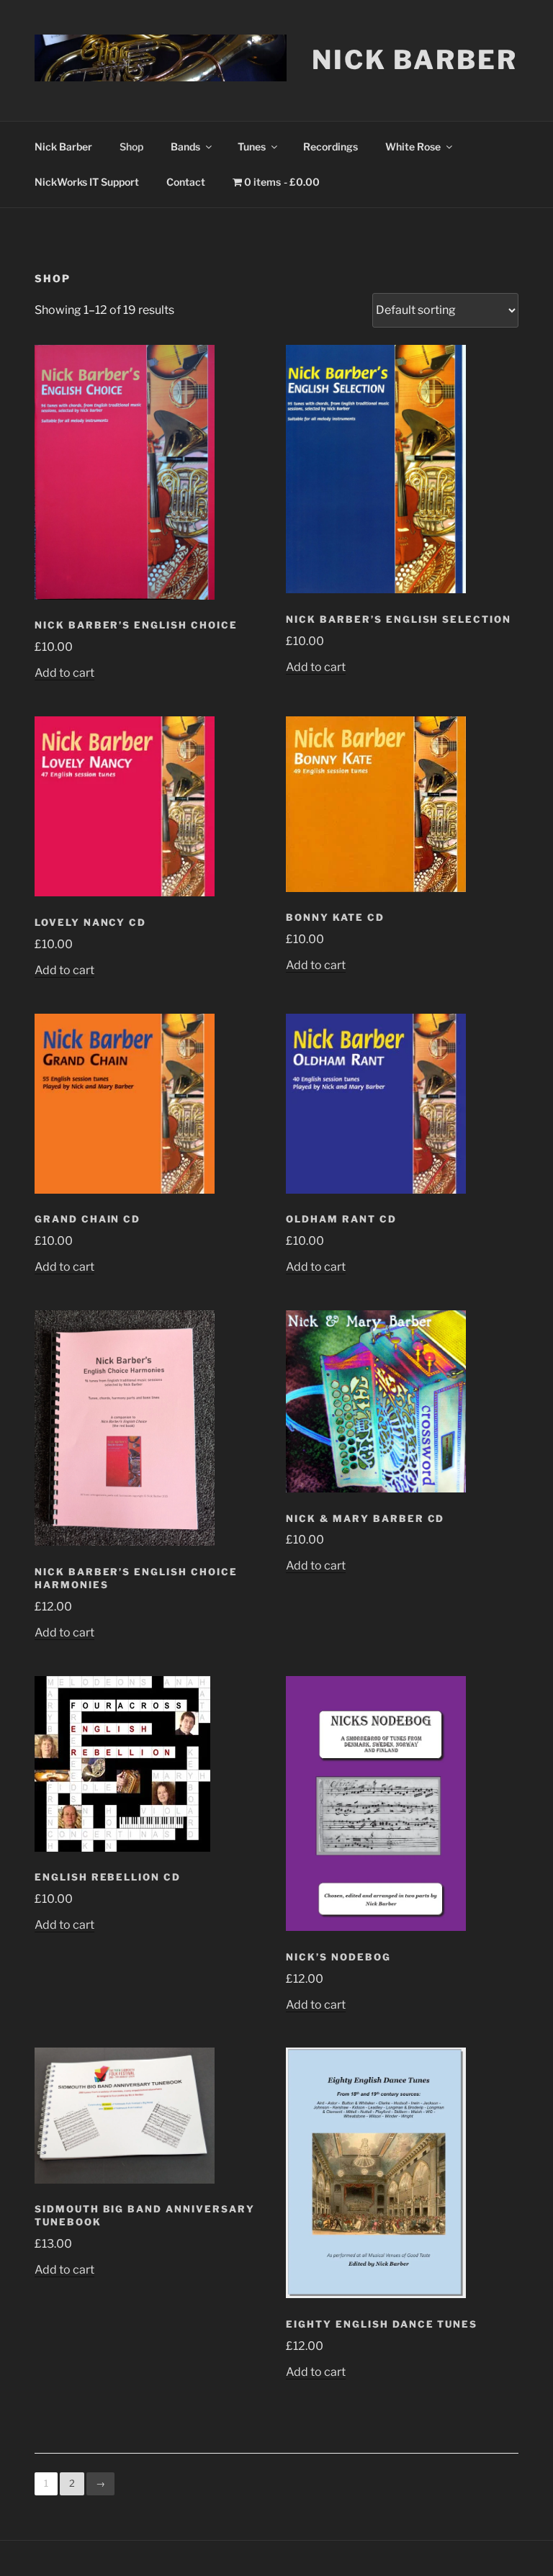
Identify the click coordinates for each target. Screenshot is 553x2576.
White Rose (413, 147)
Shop (131, 147)
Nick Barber (415, 60)
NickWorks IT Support (87, 182)
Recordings (331, 147)
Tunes (252, 147)
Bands (185, 147)
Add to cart (64, 673)
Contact (186, 182)
